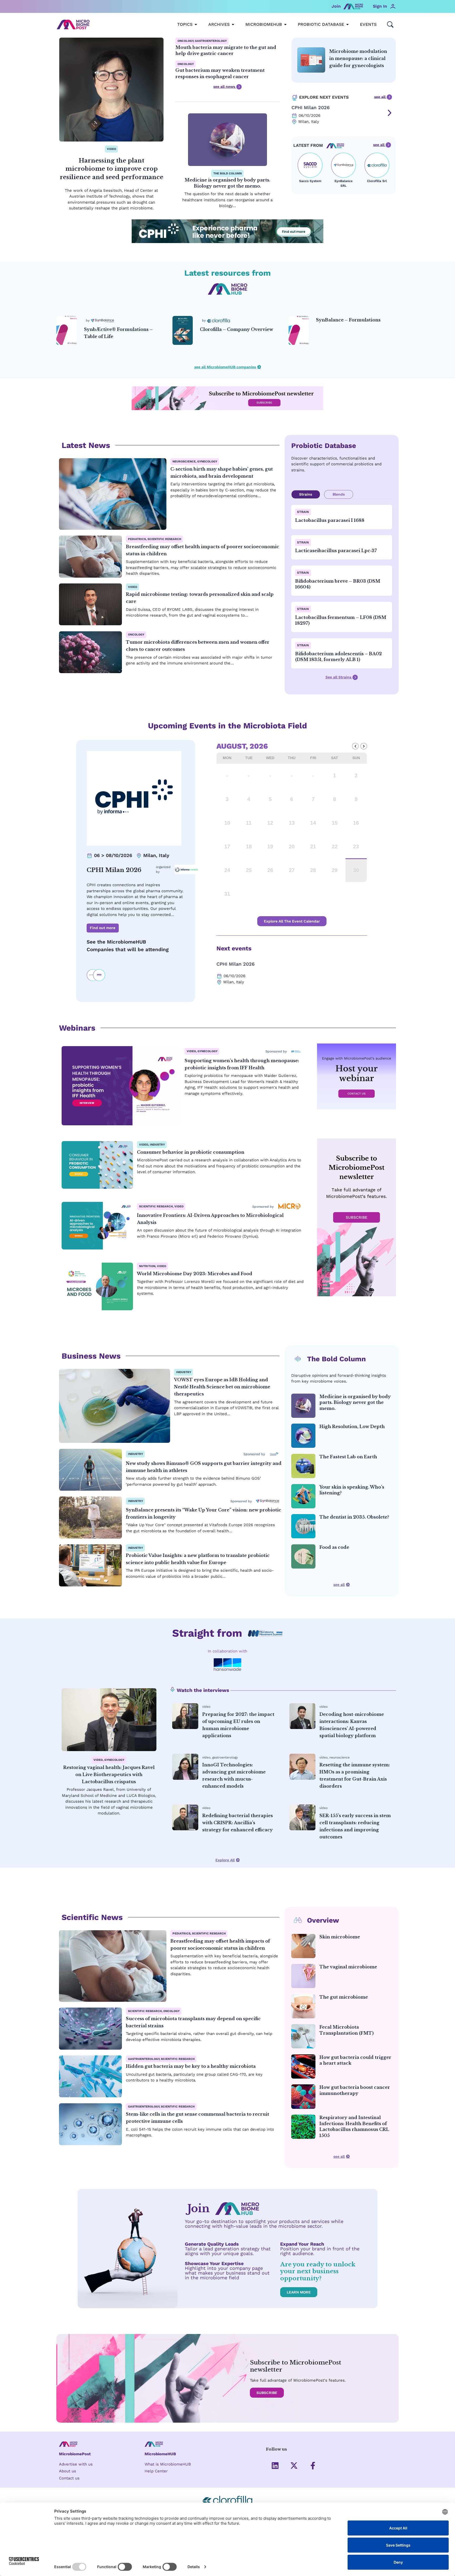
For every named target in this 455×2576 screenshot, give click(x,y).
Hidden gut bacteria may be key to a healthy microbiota (191, 2066)
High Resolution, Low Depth (352, 1426)
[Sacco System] (310, 165)
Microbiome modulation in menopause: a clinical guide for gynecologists (358, 58)
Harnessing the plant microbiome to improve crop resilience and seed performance (112, 169)
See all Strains (339, 677)
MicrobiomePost (75, 2454)
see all (380, 97)
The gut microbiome (344, 1997)
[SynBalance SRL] (343, 165)
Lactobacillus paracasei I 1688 (330, 520)
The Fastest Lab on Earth (348, 1457)
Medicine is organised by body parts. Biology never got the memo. (355, 1402)
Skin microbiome (340, 1937)
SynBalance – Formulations (348, 320)
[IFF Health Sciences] (296, 1051)
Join (336, 6)
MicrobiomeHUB (160, 2454)
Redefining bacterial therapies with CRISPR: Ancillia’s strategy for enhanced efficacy (238, 1823)
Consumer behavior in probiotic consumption (191, 1152)
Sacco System (310, 181)
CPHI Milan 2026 (311, 107)
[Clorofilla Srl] (377, 165)
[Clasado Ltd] (274, 1454)
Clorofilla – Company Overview (236, 329)
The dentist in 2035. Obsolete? (354, 1517)
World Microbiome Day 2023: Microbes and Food (195, 1274)
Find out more (103, 928)
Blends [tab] (339, 494)
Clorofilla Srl (377, 181)
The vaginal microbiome (348, 1967)
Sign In (380, 6)
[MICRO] (289, 1206)
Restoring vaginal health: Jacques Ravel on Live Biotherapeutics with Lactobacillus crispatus (109, 1775)
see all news (225, 87)
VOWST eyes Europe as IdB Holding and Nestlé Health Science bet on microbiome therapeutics (222, 1387)
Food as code (334, 1547)
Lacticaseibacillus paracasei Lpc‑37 (336, 551)
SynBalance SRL (343, 183)
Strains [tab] (306, 494)
